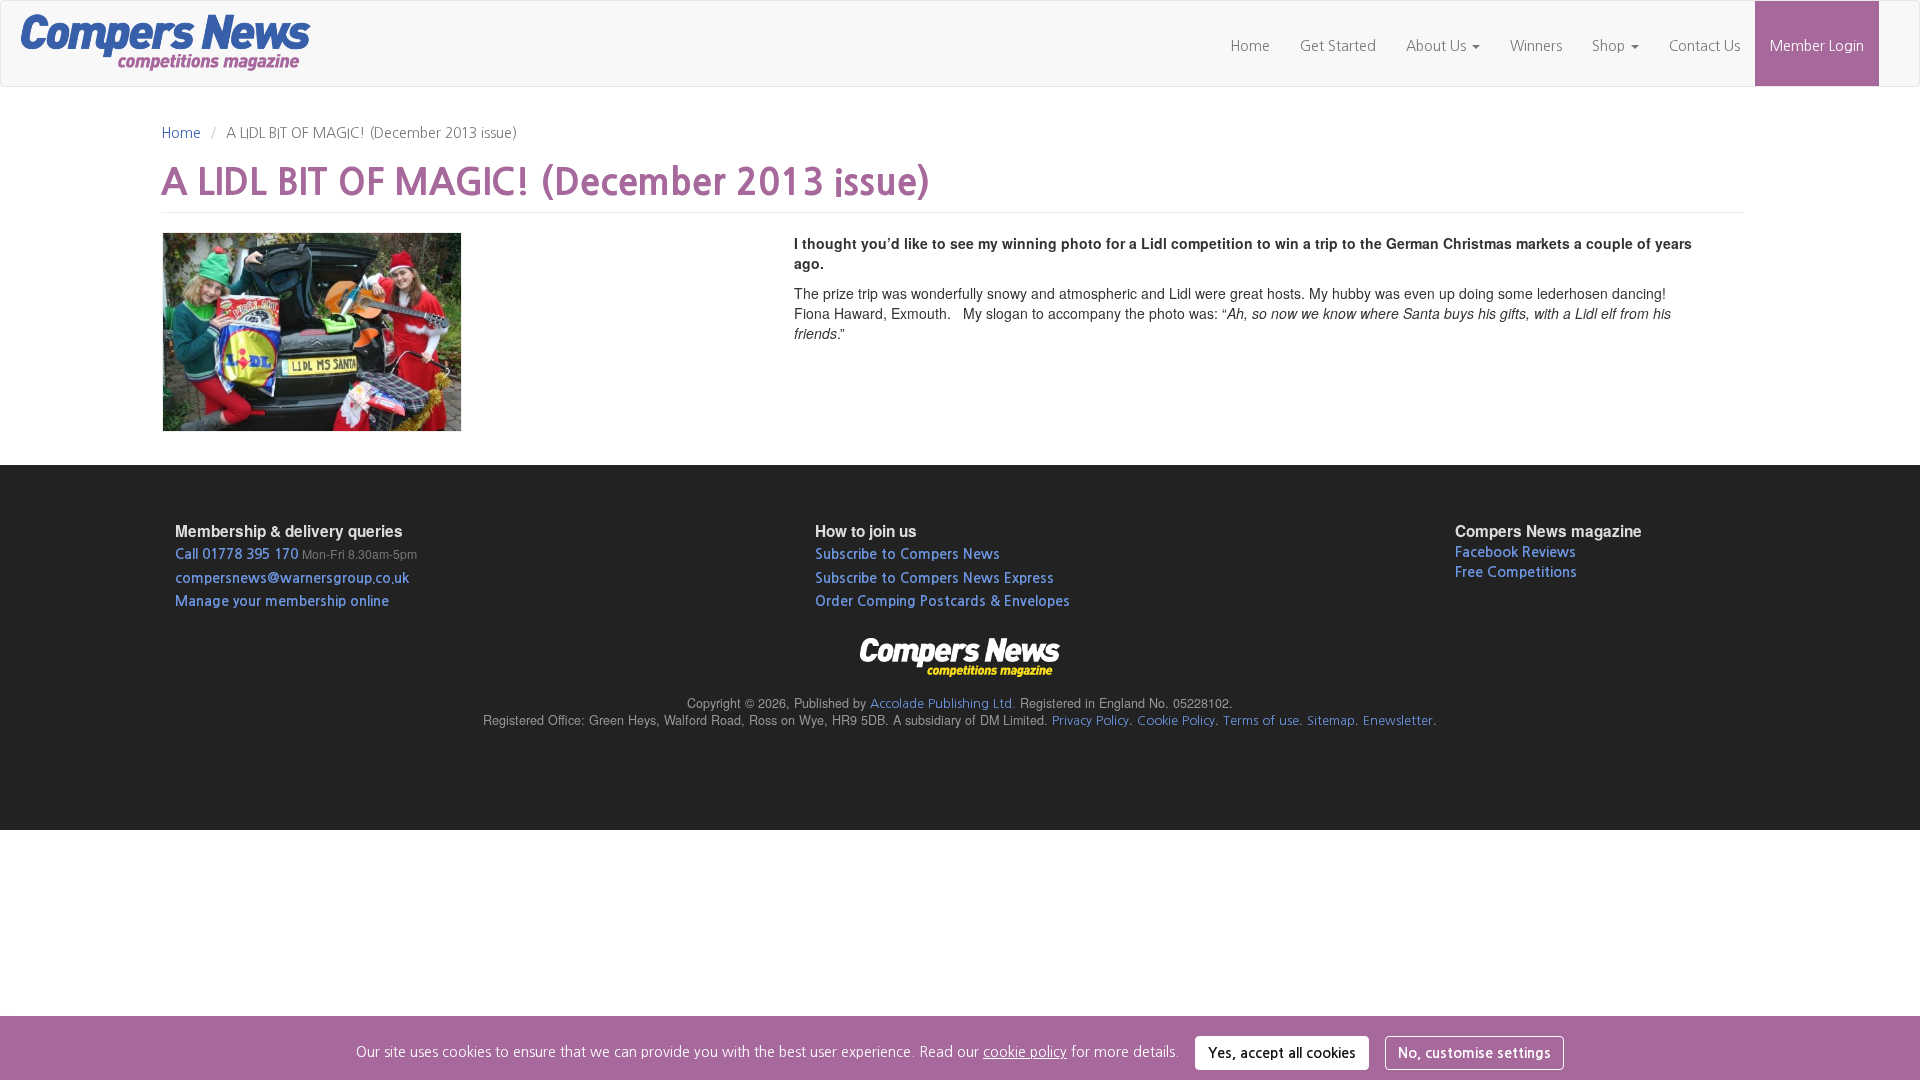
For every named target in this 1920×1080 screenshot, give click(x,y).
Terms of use (1261, 720)
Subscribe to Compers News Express (934, 578)
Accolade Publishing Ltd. (943, 703)
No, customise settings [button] (1474, 1053)
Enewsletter (1398, 720)
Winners (1536, 46)
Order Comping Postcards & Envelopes (942, 601)
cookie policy (1025, 1052)
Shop (1610, 46)
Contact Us (1704, 46)
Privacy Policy (1090, 720)
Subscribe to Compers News (907, 554)
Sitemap (1331, 720)
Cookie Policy (1176, 720)
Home (1250, 46)
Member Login (1817, 46)
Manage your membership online (282, 601)
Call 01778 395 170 (236, 554)
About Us (1438, 46)
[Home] (173, 40)
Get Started (1338, 46)
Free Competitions (1516, 572)
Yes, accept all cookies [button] (1282, 1053)
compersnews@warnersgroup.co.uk (292, 578)
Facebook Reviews (1515, 552)
